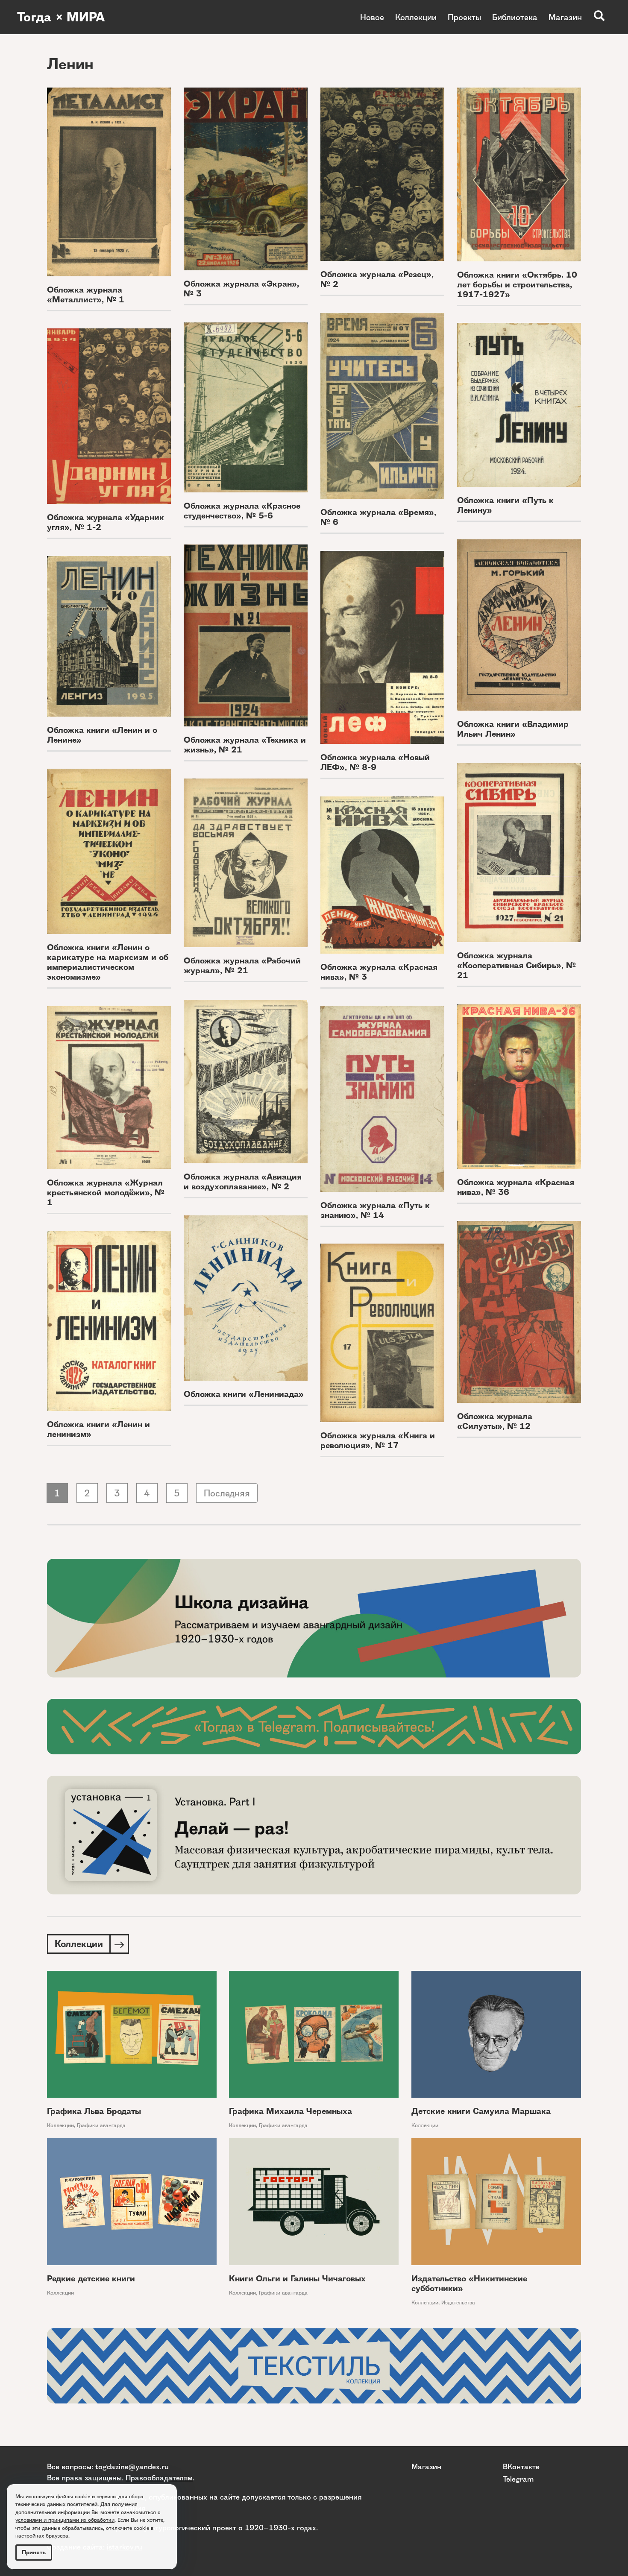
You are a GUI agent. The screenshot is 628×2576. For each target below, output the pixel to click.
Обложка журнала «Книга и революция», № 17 (378, 1440)
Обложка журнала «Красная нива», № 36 (516, 1187)
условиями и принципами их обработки (65, 2520)
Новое (372, 17)
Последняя (227, 1493)
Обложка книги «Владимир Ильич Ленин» (513, 729)
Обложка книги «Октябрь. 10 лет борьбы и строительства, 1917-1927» (517, 285)
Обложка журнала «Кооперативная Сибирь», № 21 (516, 965)
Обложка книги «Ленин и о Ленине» (102, 735)
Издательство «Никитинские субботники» (469, 2283)
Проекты (464, 17)
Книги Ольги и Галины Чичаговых (297, 2279)
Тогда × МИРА (61, 17)
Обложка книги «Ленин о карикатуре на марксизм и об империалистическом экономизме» (108, 962)
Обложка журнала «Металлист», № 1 (86, 295)
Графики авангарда (101, 2125)
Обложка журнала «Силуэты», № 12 (495, 1421)
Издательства (458, 2302)
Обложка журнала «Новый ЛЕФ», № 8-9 (375, 762)
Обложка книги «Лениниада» (244, 1394)
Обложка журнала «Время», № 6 (378, 517)
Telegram (518, 2479)
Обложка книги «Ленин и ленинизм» (98, 1429)
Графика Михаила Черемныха (291, 2111)
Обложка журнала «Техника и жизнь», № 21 (245, 745)
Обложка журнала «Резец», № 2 (377, 279)
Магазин (565, 17)
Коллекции (416, 17)
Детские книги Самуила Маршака (481, 2111)
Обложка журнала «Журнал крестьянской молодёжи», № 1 (106, 1193)
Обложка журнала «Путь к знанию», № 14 (375, 1210)
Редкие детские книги (91, 2279)
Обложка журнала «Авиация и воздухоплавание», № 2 (243, 1182)
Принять (34, 2552)
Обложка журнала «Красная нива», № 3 (379, 972)
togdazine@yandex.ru (132, 2466)
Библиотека (515, 17)
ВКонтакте (521, 2466)
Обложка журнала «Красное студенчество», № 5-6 (242, 511)
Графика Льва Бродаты (94, 2111)
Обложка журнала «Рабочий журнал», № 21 (242, 966)
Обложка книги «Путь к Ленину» (505, 505)
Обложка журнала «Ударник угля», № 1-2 (106, 522)
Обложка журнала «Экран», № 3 (241, 289)
